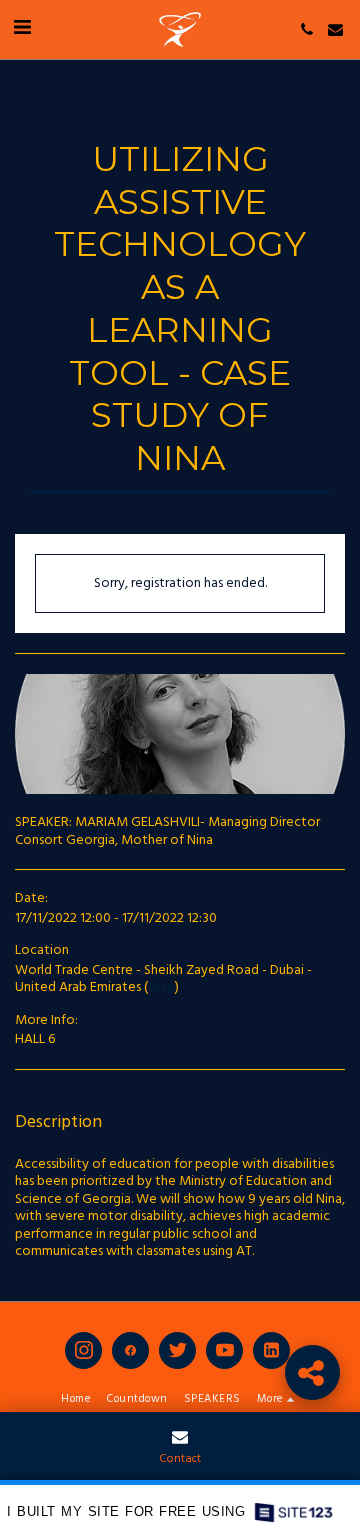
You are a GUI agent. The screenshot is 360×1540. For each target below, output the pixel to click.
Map (161, 987)
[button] (22, 29)
